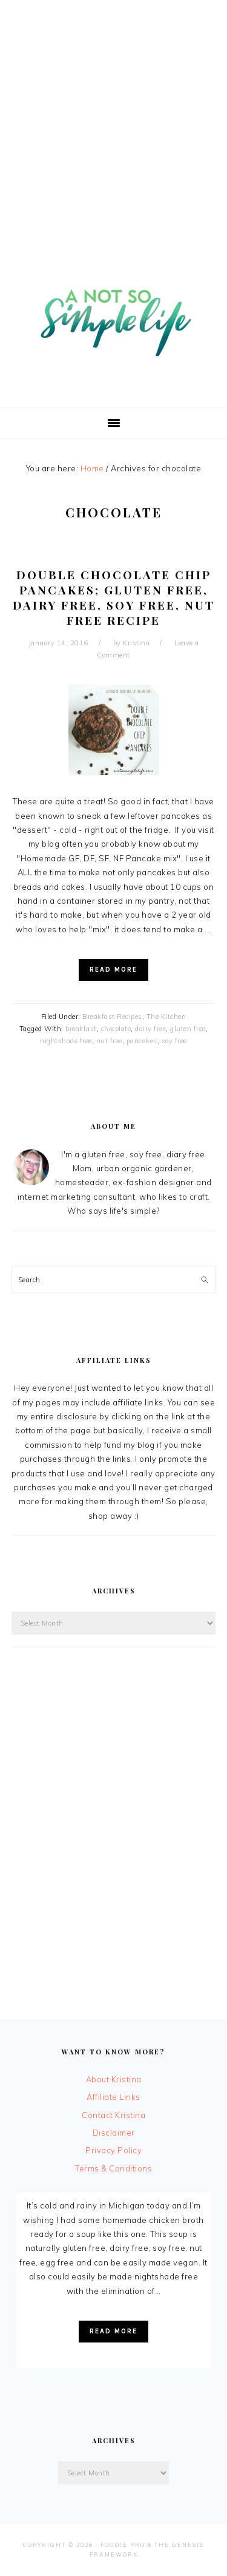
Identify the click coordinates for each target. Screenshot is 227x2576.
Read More (113, 970)
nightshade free (66, 1041)
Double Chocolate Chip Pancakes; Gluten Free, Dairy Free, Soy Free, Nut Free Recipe (114, 597)
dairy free (150, 1029)
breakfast (81, 1029)
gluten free (188, 1029)
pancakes (142, 1041)
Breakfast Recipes (112, 1017)
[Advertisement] (113, 114)
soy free (174, 1041)
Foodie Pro (123, 2545)
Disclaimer (114, 2133)
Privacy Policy (113, 2150)
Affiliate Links (113, 2097)
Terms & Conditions (113, 2168)
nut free (109, 1041)
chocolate (116, 1029)
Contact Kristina (113, 2115)
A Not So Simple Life (114, 316)
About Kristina (114, 2079)
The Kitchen (166, 1017)
